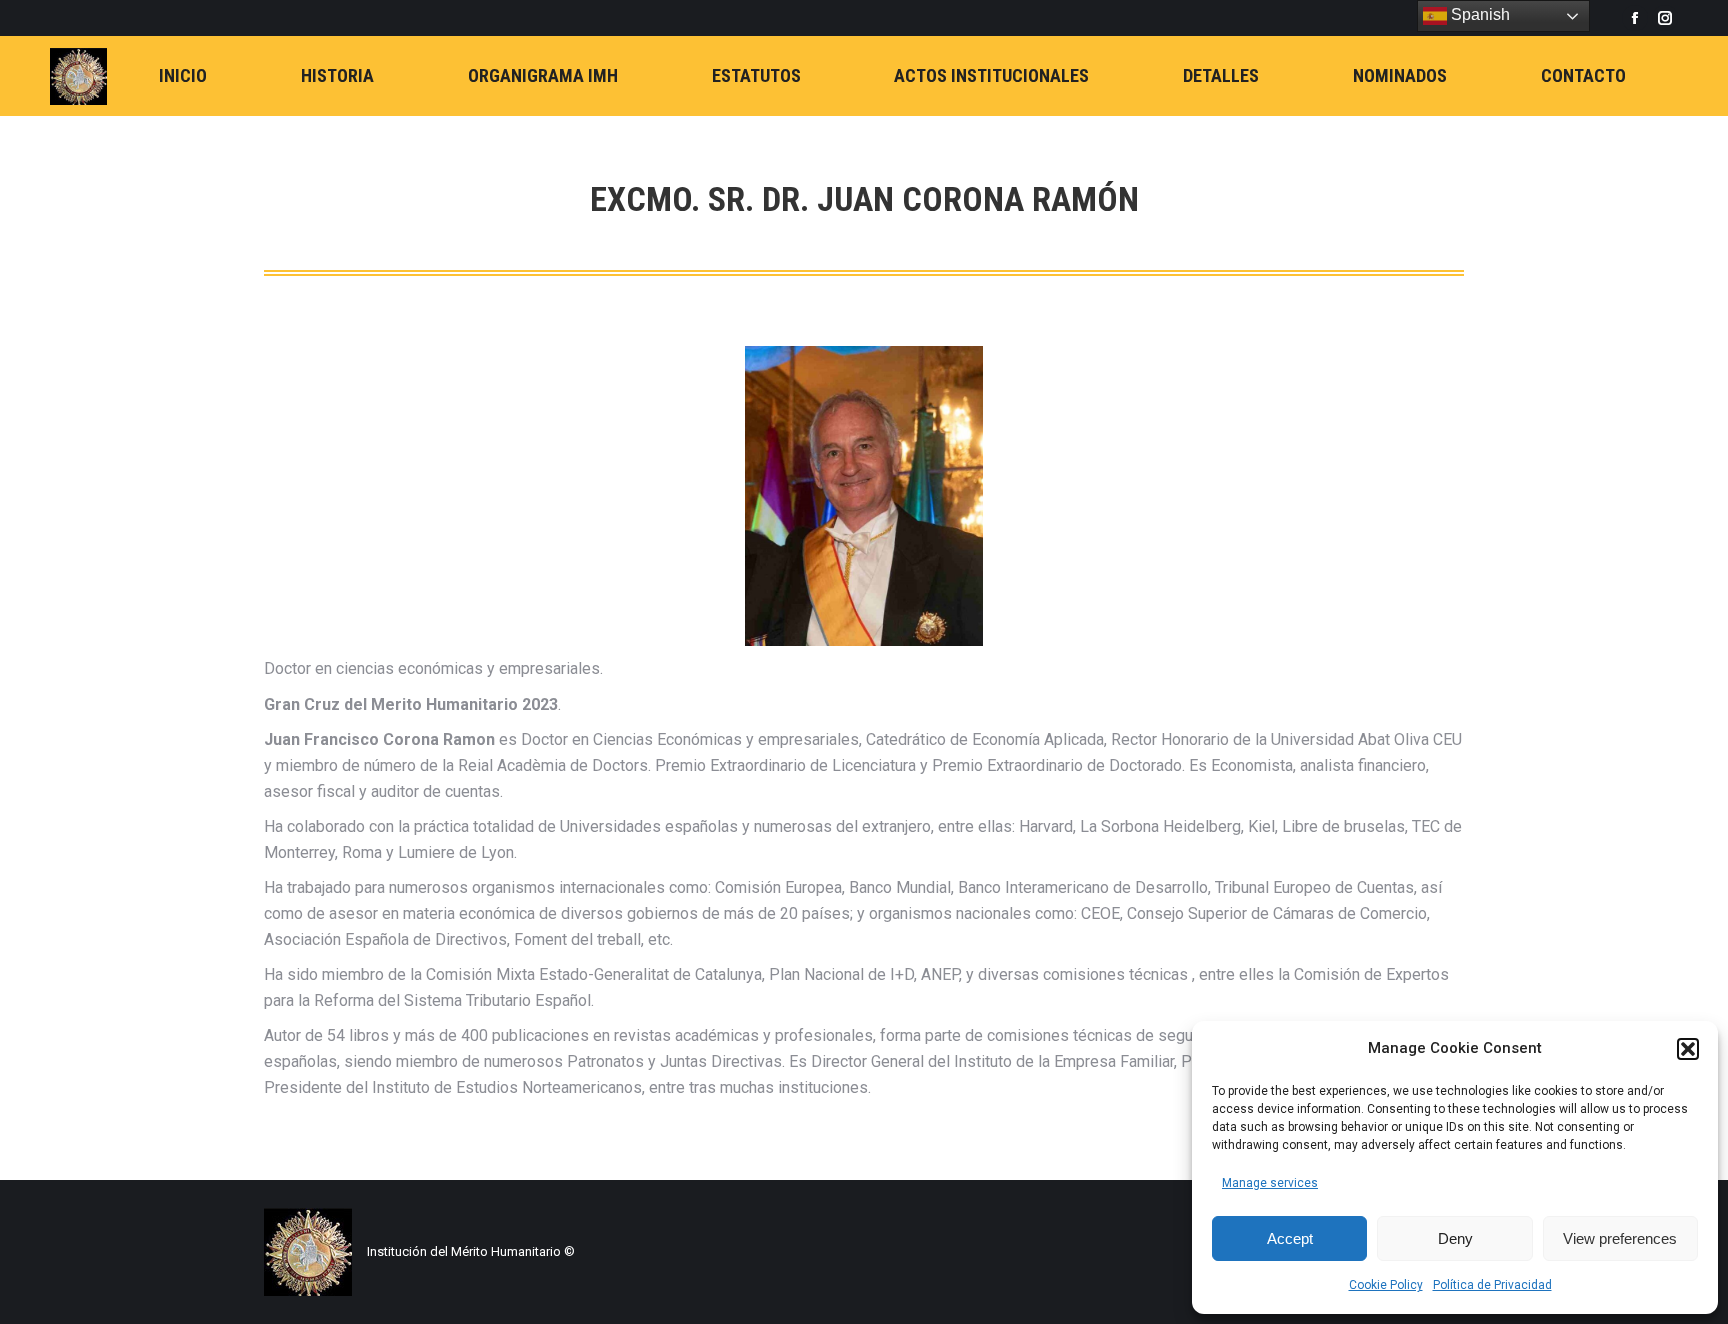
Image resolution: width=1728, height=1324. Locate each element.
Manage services (1270, 1183)
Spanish (1478, 14)
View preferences (1620, 1238)
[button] (1688, 1049)
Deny (1455, 1238)
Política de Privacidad (1492, 1285)
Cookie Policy (1386, 1285)
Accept (1290, 1238)
